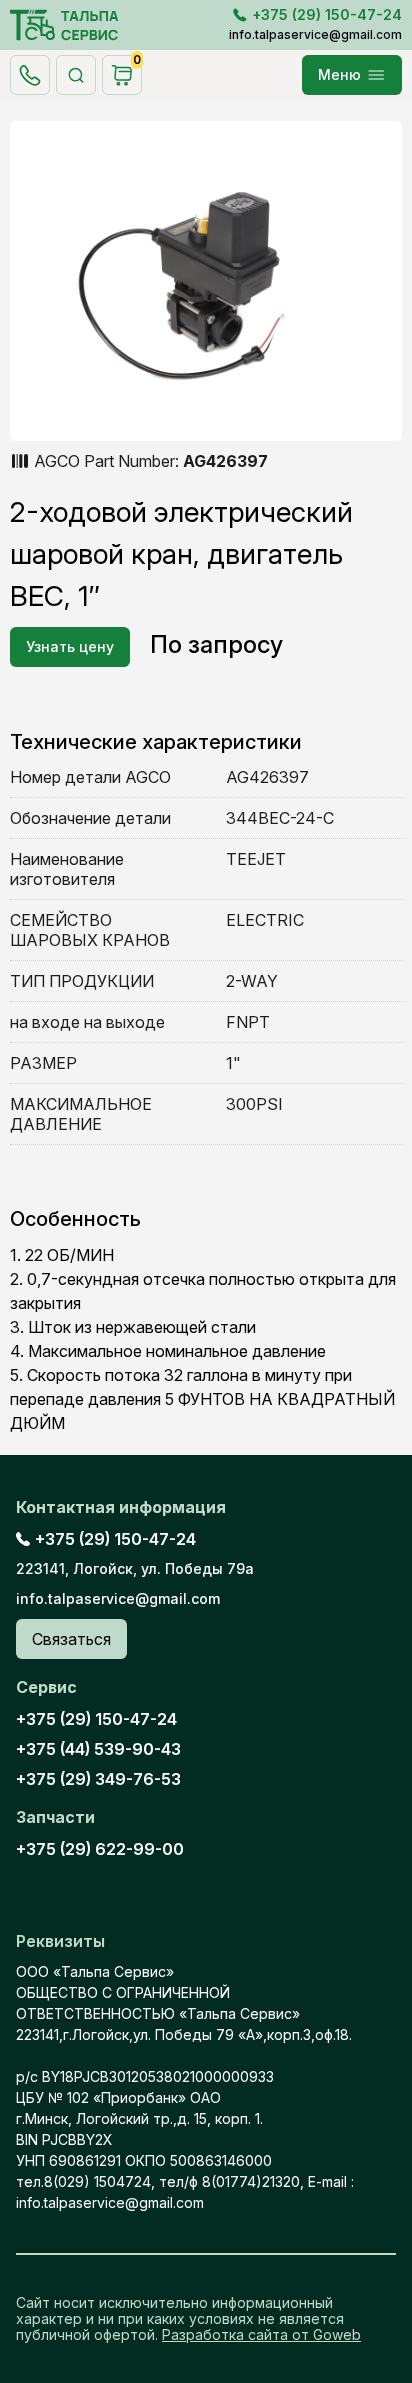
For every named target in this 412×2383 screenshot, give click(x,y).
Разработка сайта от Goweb (261, 2334)
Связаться (71, 1639)
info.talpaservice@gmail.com (315, 34)
